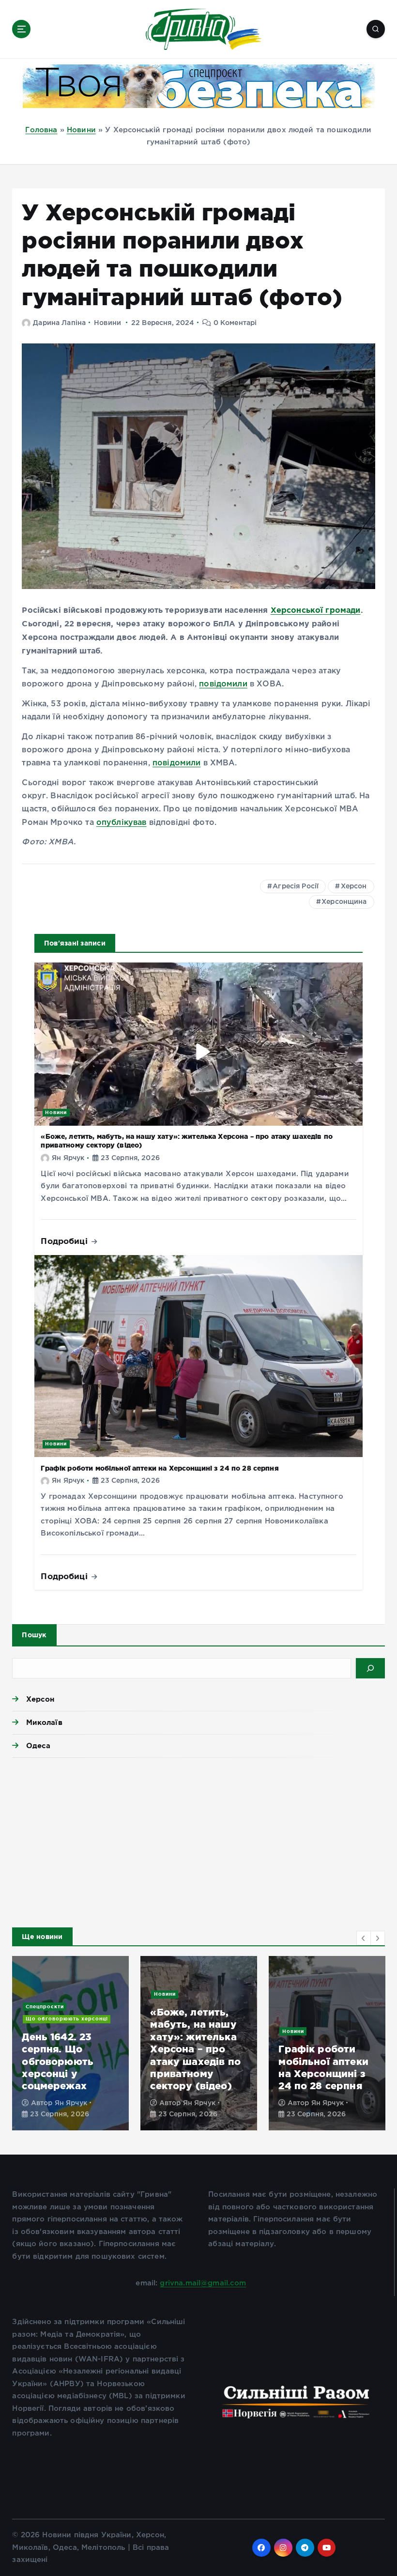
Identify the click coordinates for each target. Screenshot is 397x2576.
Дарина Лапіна (59, 323)
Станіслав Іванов (84, 2092)
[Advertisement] (198, 1840)
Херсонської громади (316, 610)
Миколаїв (44, 1722)
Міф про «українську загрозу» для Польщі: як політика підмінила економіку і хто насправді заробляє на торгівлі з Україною (62, 2012)
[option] (70, 2043)
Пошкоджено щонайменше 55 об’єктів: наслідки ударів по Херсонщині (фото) (197, 2055)
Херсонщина (344, 902)
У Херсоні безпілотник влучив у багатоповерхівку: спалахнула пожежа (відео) (326, 2055)
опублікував (122, 823)
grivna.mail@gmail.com (203, 2283)
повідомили (223, 684)
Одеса (38, 1746)
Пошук (34, 1635)
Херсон (354, 886)
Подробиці (65, 1241)
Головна (41, 130)
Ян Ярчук (68, 1158)
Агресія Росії (296, 886)
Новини (81, 130)
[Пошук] (370, 1668)
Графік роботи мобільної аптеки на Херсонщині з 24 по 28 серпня (160, 1468)
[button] (364, 1938)
